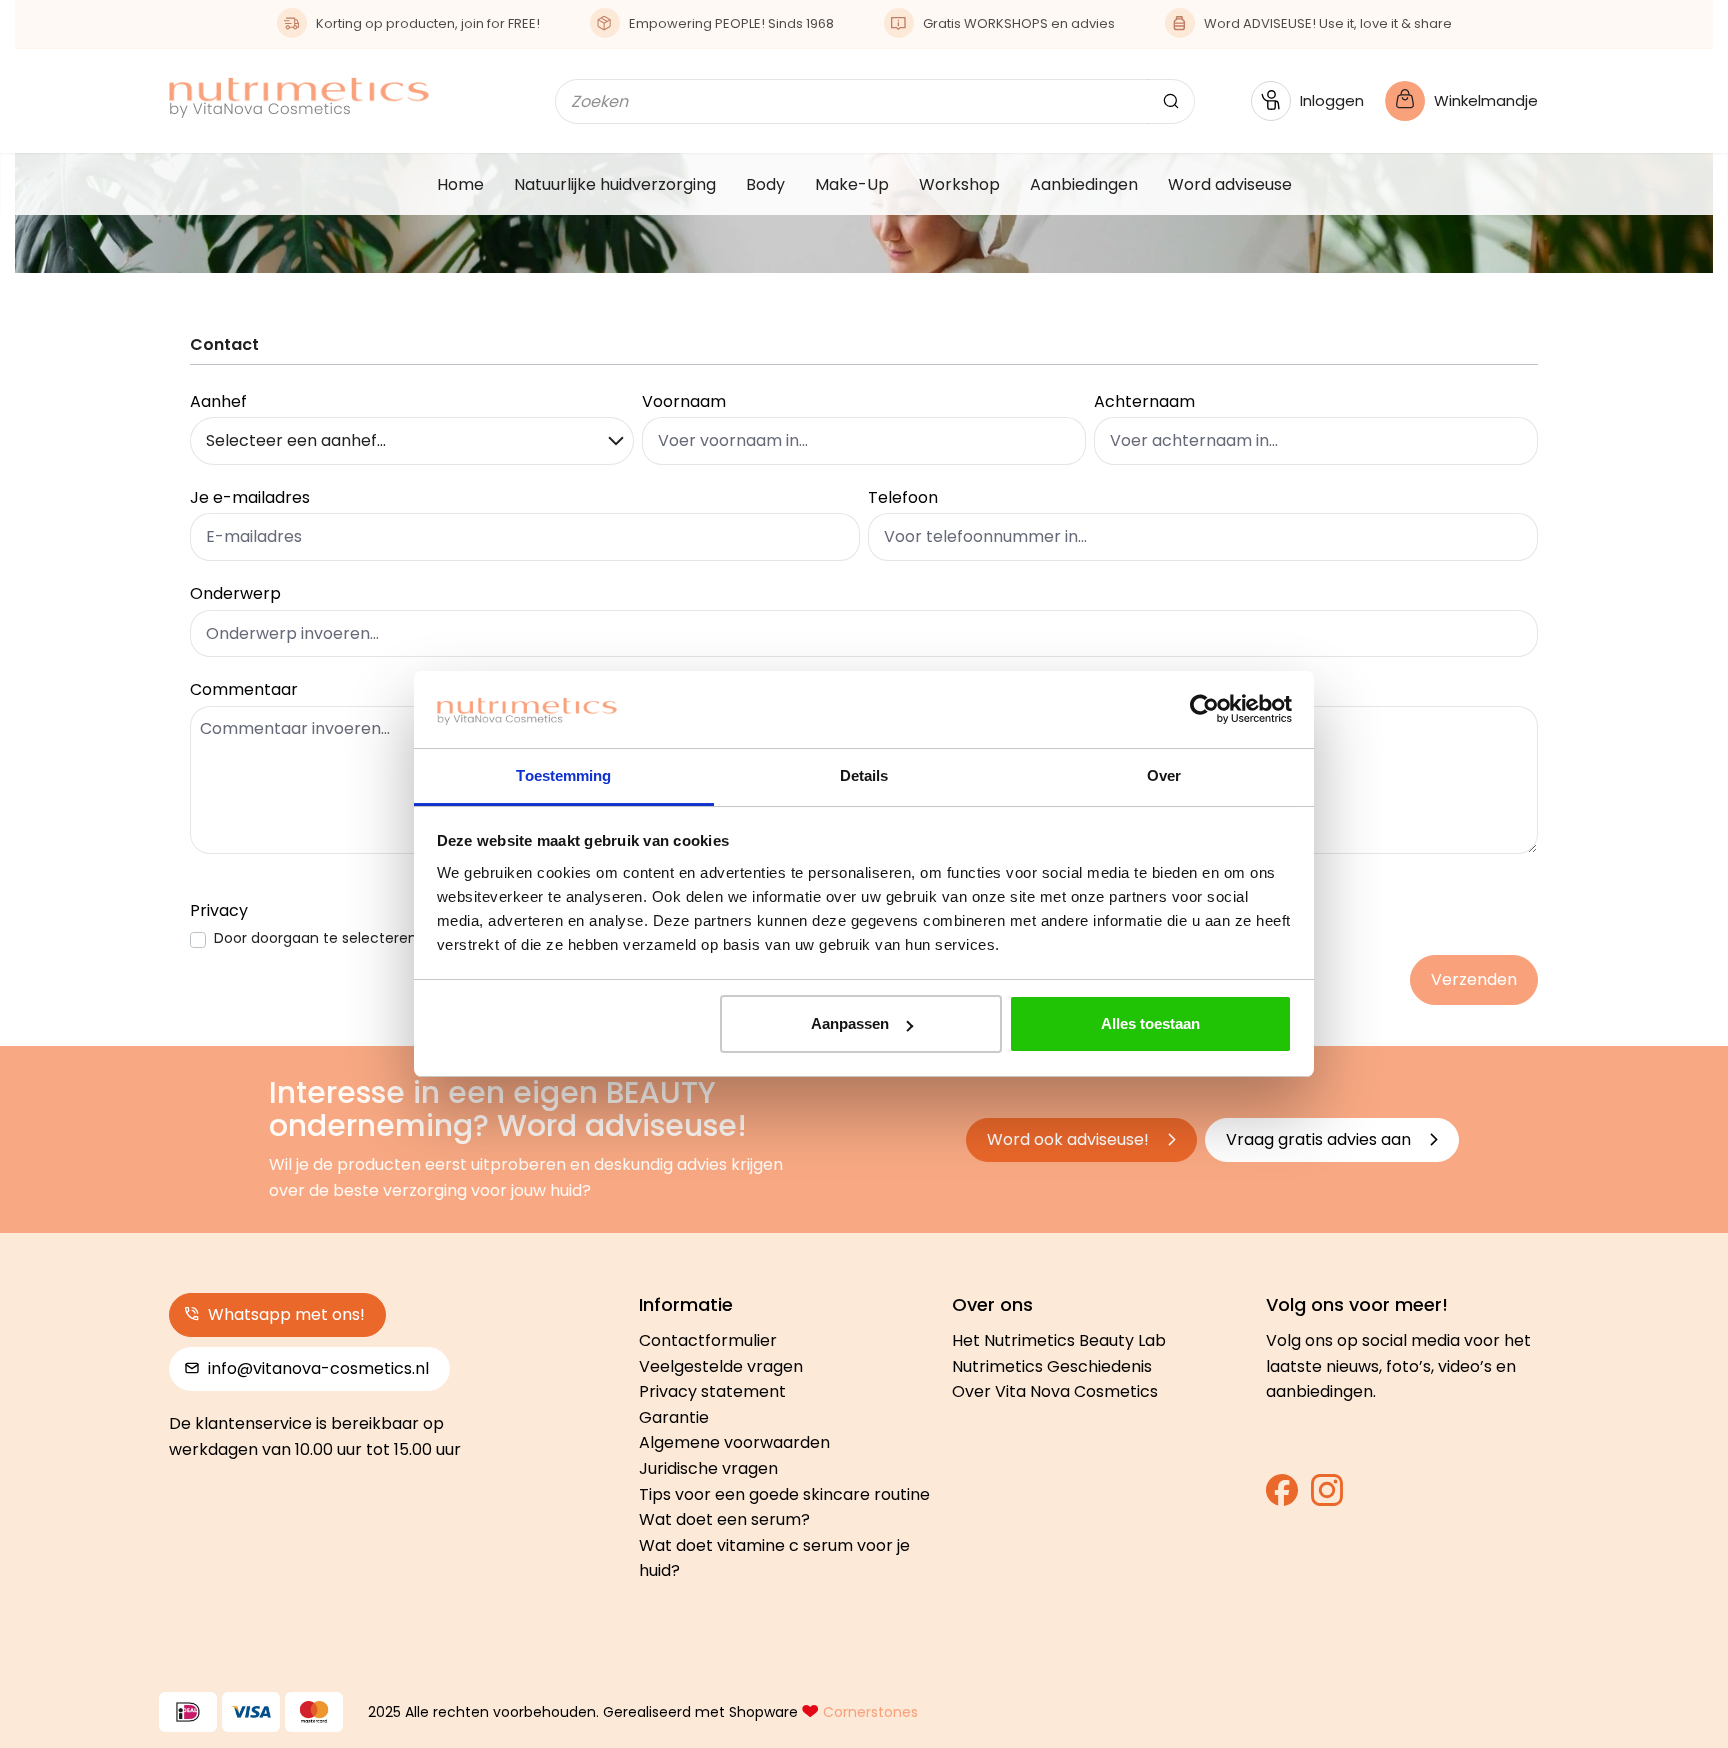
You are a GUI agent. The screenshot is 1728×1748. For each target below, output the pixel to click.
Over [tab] (1164, 775)
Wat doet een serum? (724, 1519)
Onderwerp (235, 593)
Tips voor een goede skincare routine (784, 1494)
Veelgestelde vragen (721, 1366)
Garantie (674, 1417)
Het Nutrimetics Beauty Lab (1059, 1340)
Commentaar (244, 689)
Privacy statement (712, 1391)
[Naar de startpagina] (299, 97)
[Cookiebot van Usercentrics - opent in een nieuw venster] (1204, 710)
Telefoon (903, 497)
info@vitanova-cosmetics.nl (316, 1368)
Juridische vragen (708, 1468)
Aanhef (218, 401)
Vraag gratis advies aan (1320, 1139)
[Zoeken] (1171, 101)
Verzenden (1474, 979)
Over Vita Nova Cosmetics (1055, 1391)
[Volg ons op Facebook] (1282, 1496)
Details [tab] (864, 775)
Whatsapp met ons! (284, 1314)
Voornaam (684, 401)
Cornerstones (870, 1712)
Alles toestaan (1150, 1023)
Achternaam (1144, 401)
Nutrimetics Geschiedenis (1052, 1366)
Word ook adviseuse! (1070, 1139)
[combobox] (852, 101)
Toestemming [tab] (563, 775)
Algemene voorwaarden (734, 1442)
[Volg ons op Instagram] (1327, 1496)
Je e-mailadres (250, 497)
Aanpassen (850, 1023)
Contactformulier (708, 1340)
